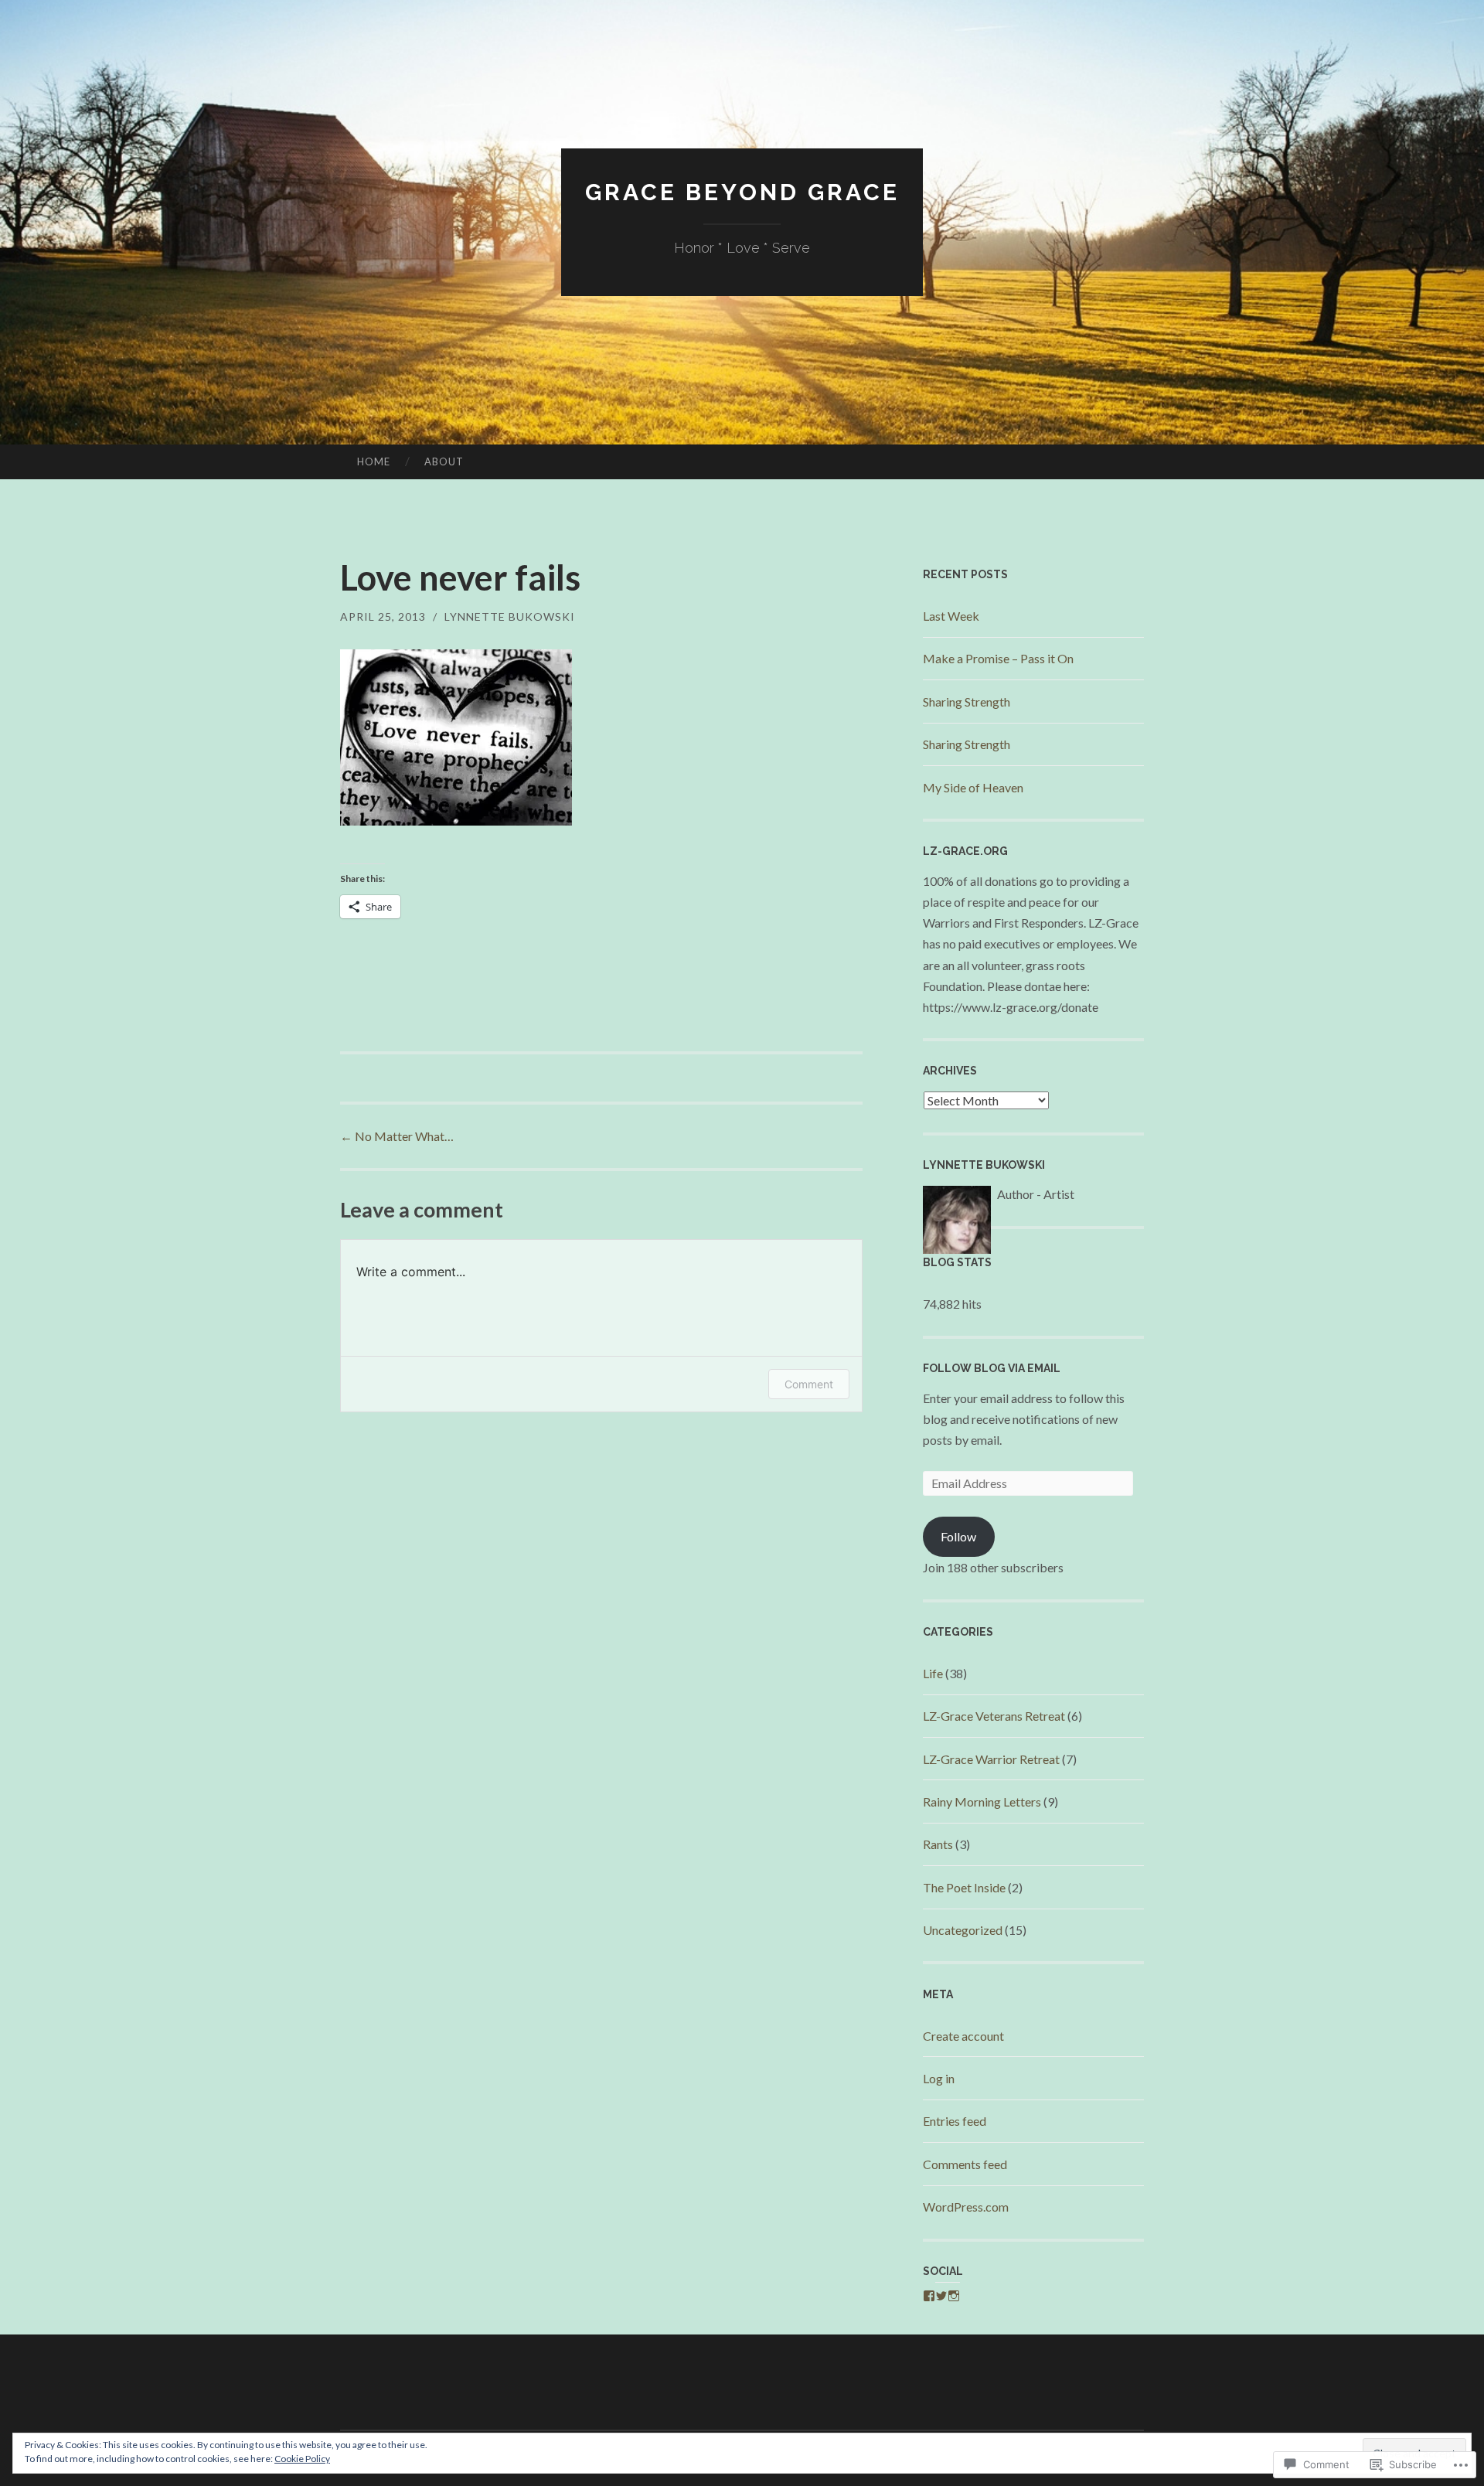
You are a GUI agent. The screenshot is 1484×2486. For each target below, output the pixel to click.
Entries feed (955, 2121)
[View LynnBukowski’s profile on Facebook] (929, 2296)
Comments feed (965, 2164)
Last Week (951, 616)
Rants (938, 1844)
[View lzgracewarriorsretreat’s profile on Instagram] (954, 2296)
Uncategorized (963, 1930)
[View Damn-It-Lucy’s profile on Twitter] (941, 2296)
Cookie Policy (302, 2459)
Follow (958, 1536)
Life (933, 1673)
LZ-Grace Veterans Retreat (994, 1716)
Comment (809, 1384)
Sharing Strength (967, 702)
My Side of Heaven (973, 787)
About (444, 461)
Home (374, 461)
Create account (963, 2036)
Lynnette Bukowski (510, 616)
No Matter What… (397, 1136)
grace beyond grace (742, 192)
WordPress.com (966, 2207)
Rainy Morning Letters (982, 1801)
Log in (939, 2078)
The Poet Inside (964, 1887)
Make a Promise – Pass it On (998, 658)
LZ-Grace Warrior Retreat (991, 1759)
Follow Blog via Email (992, 1368)
